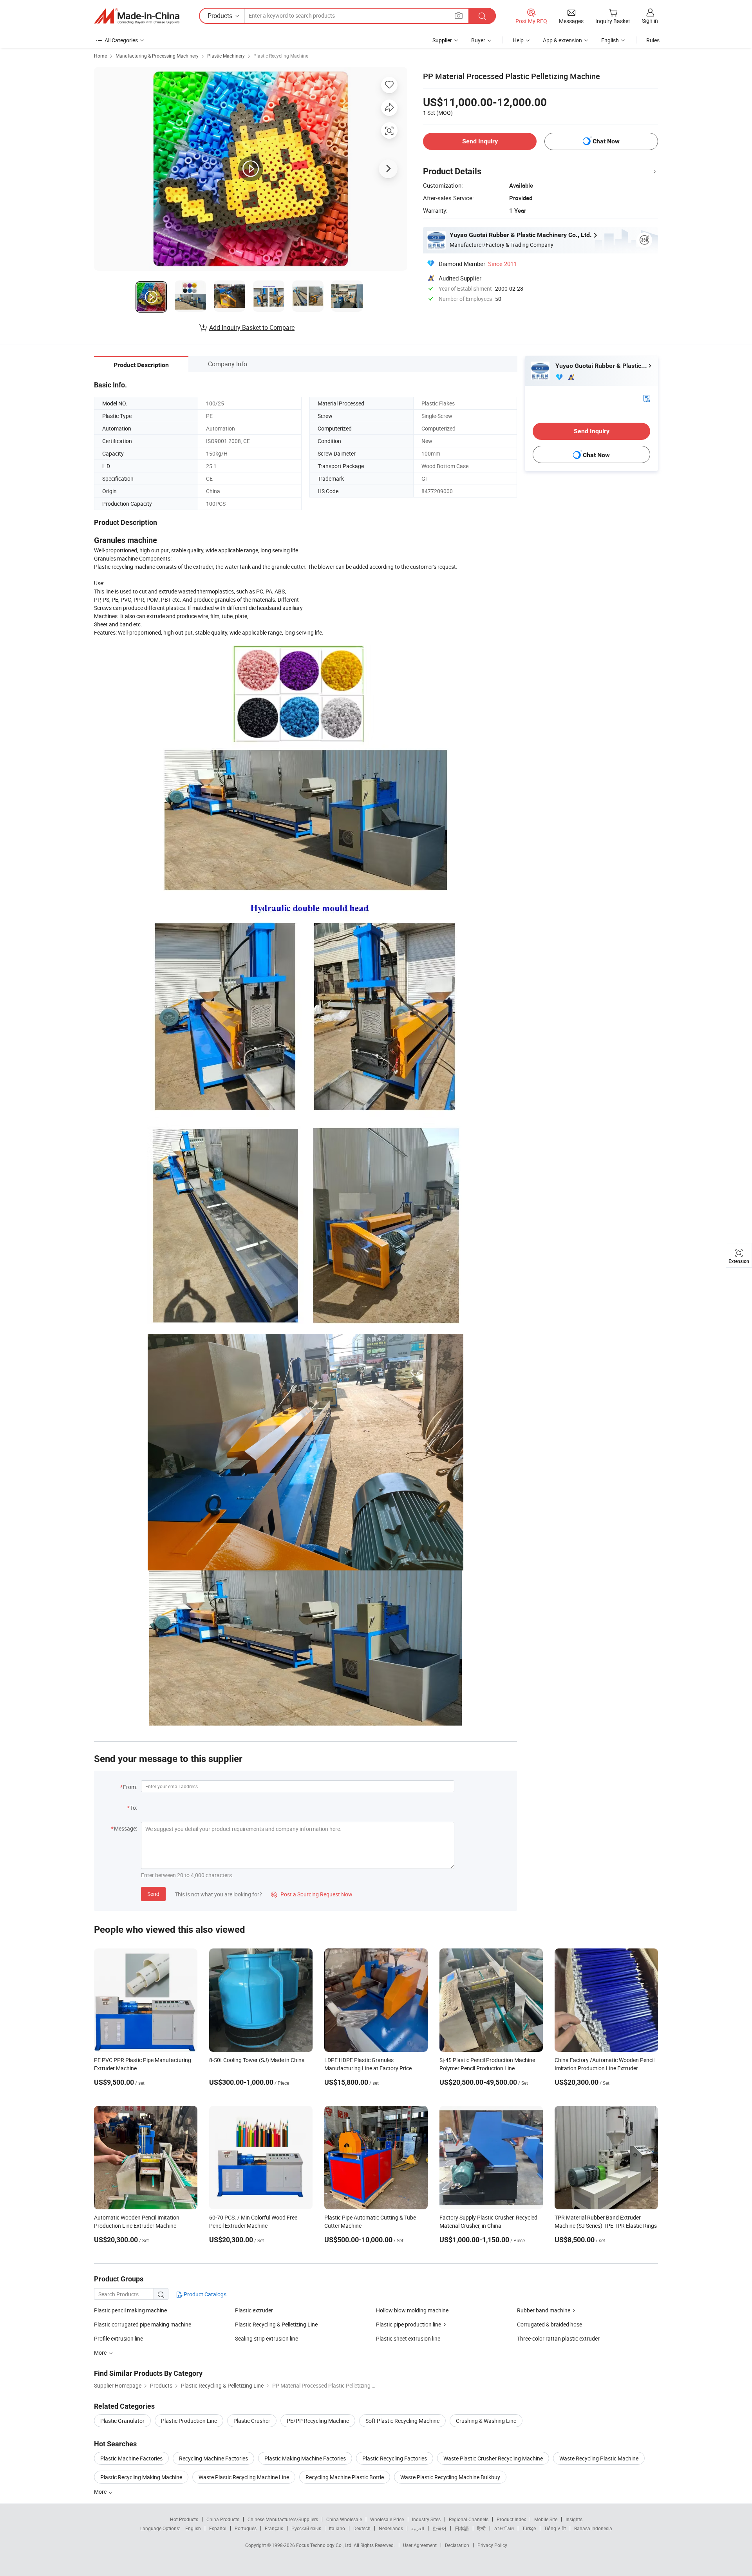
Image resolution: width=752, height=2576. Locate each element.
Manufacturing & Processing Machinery (157, 56)
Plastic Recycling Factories (395, 2458)
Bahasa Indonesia (593, 2528)
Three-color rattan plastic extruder (558, 2338)
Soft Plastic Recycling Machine (402, 2421)
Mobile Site (546, 2519)
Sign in (650, 21)
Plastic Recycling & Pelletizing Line (276, 2324)
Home (100, 56)
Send (153, 1894)
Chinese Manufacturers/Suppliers (283, 2519)
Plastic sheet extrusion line (408, 2338)
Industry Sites (426, 2519)
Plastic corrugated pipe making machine (143, 2324)
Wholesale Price (387, 2519)
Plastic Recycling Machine (281, 56)
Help (518, 40)
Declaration (457, 2545)
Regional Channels (469, 2519)
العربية (418, 2528)
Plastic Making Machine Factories (305, 2458)
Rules (653, 40)
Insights (574, 2519)
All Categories (121, 40)
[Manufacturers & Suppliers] (137, 16)
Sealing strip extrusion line (267, 2338)
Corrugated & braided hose (550, 2324)
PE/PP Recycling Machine (318, 2421)
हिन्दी (481, 2528)
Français (274, 2528)
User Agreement (420, 2545)
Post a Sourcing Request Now (312, 1894)
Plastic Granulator (122, 2421)
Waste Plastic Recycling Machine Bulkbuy (450, 2477)
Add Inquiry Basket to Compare (252, 327)
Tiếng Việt (555, 2528)
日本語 (462, 2528)
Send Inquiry (480, 141)
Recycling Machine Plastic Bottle (345, 2477)
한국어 (439, 2528)
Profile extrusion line (118, 2338)
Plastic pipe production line (409, 2324)
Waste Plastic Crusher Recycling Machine (493, 2458)
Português (246, 2528)
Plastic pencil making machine (130, 2310)
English (193, 2528)
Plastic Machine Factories (131, 2458)
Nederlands (391, 2528)
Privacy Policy (492, 2545)
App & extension (562, 40)
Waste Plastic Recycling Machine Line (244, 2477)
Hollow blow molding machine (412, 2310)
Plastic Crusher (252, 2421)
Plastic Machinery (226, 56)
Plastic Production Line (189, 2421)
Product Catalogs (204, 2294)
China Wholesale (344, 2519)
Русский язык (306, 2528)
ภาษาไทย (504, 2528)
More (101, 2492)
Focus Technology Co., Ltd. (325, 2545)
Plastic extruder (254, 2310)
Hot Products (184, 2519)
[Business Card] (647, 398)
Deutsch (362, 2528)
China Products (223, 2519)
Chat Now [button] (606, 141)
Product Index (511, 2519)
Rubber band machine (544, 2310)
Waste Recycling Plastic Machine (599, 2458)
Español (218, 2528)
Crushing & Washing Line (486, 2421)
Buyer (478, 40)
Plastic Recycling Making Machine (141, 2477)
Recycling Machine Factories (213, 2458)
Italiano (337, 2528)
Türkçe (529, 2528)
